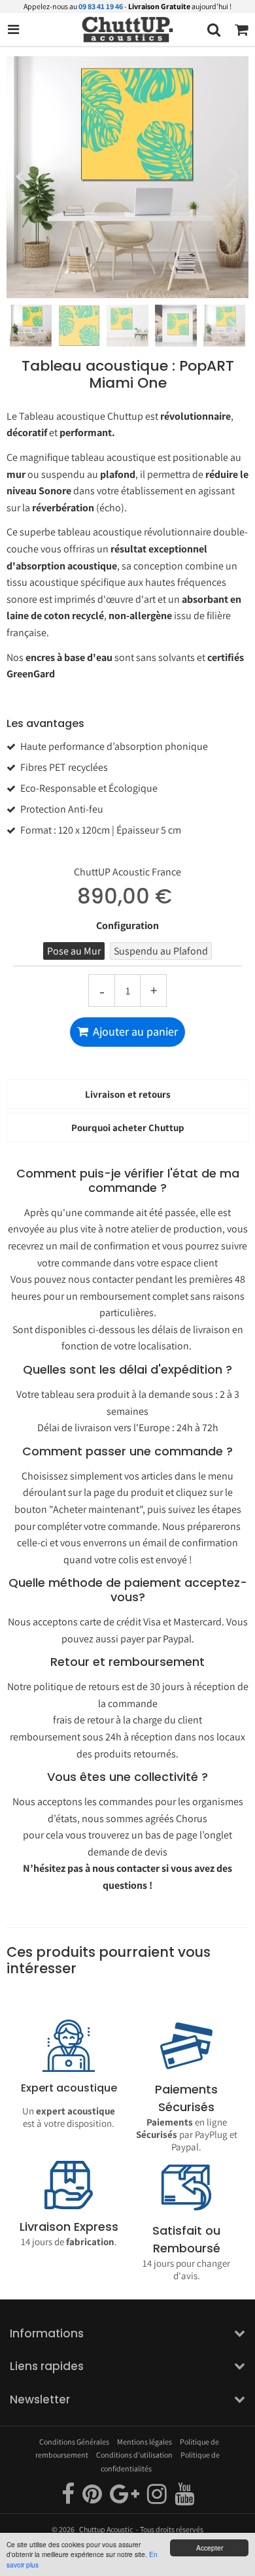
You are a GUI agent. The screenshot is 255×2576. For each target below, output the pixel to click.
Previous (22, 175)
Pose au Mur (74, 951)
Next (233, 175)
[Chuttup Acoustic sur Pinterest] (93, 2499)
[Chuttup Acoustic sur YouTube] (184, 2499)
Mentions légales (144, 2442)
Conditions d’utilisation (134, 2455)
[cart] (241, 29)
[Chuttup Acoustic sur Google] (125, 2499)
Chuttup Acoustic (106, 2529)
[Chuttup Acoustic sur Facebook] (69, 2499)
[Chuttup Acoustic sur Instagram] (158, 2499)
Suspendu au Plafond (161, 951)
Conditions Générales (74, 2442)
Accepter (210, 2548)
